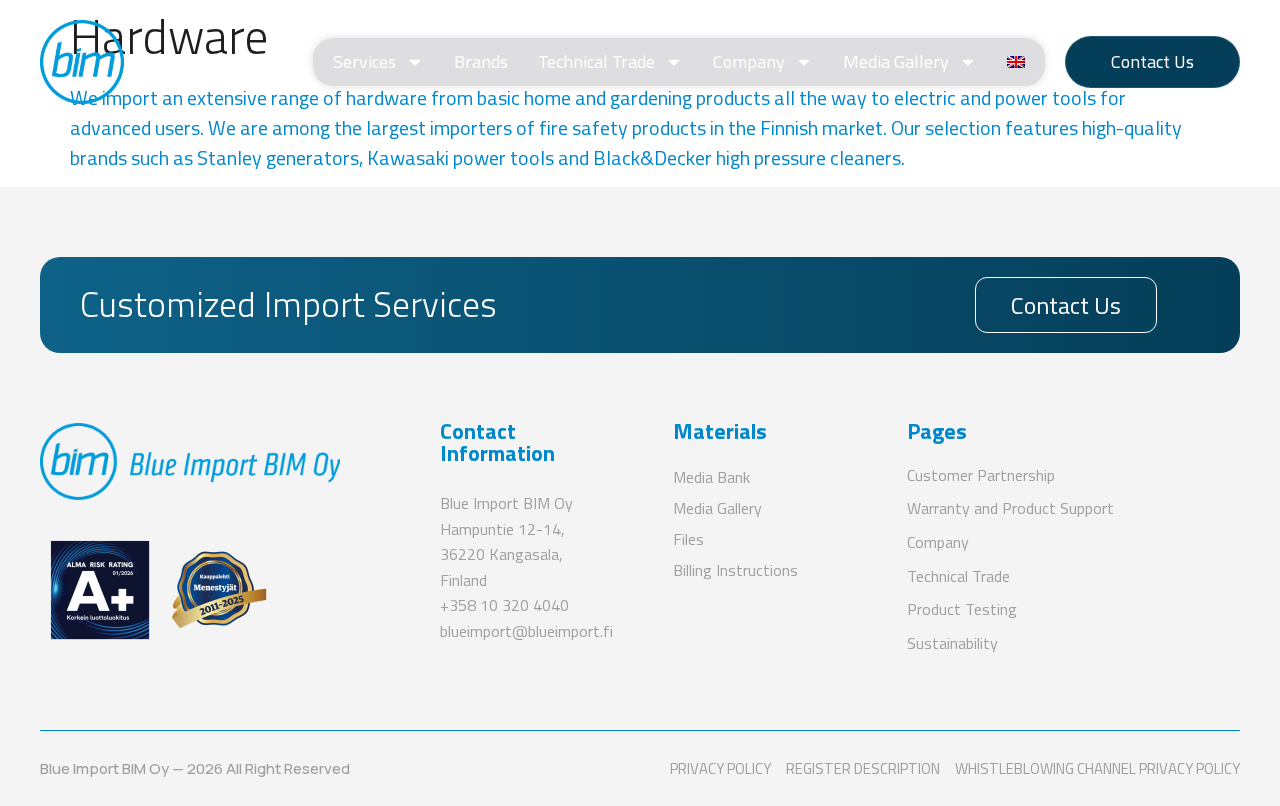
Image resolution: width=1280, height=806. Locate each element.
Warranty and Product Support (1010, 508)
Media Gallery (896, 61)
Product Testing (962, 609)
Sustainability (952, 643)
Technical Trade (596, 61)
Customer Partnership (981, 475)
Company (749, 61)
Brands (481, 61)
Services (364, 61)
